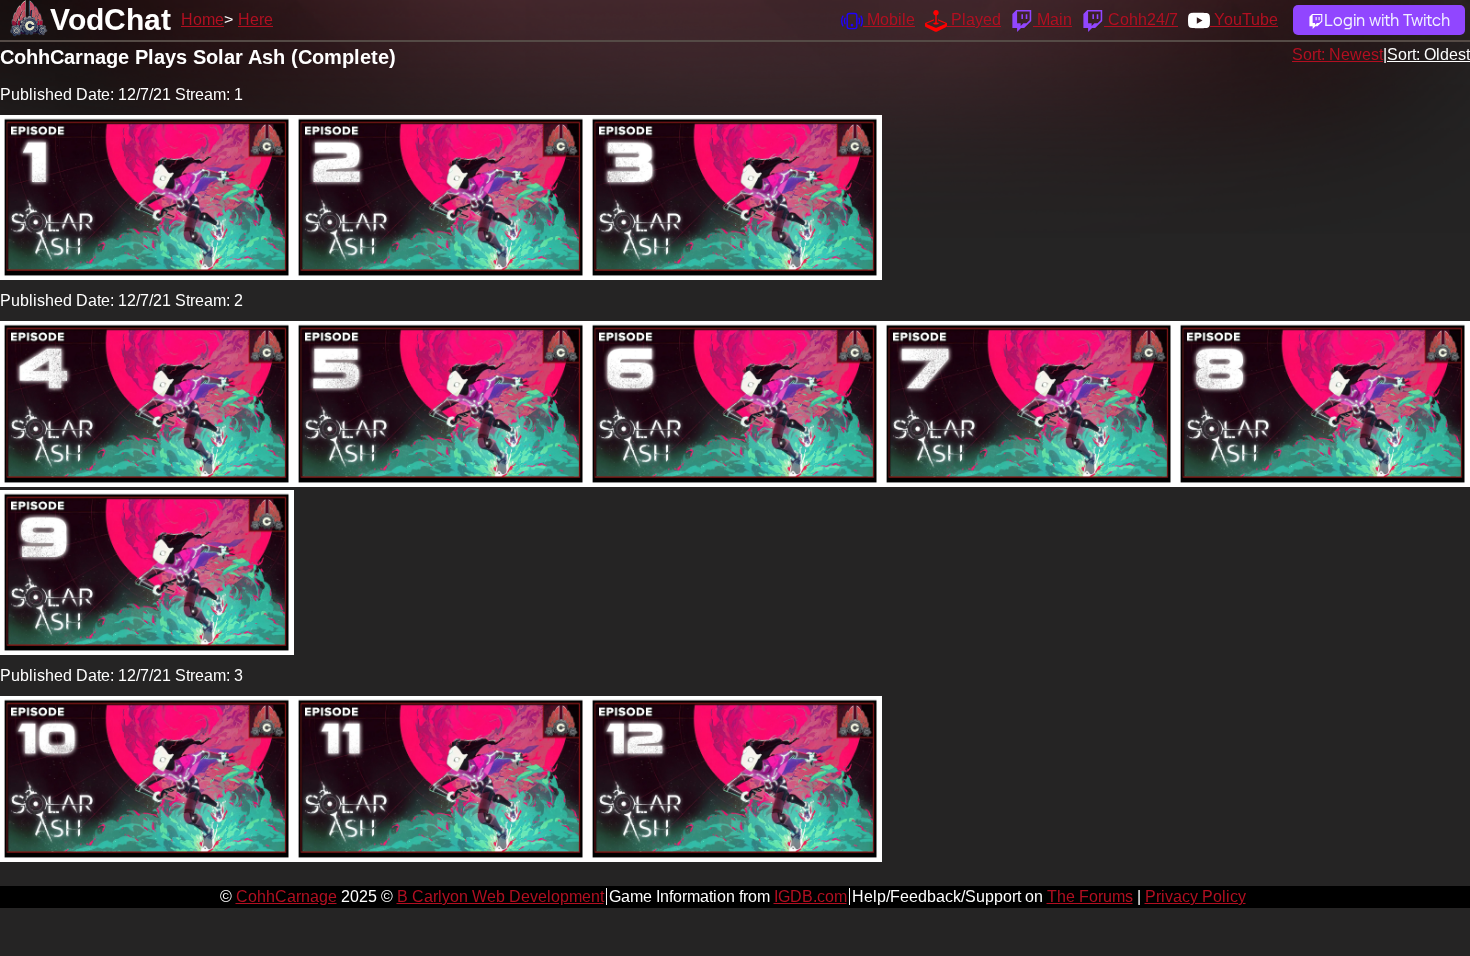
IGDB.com (810, 896)
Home (202, 19)
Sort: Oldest (1428, 54)
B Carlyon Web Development (500, 896)
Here (255, 19)
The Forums (1090, 896)
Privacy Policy (1195, 896)
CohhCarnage (286, 896)
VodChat (110, 19)
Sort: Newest (1337, 54)
